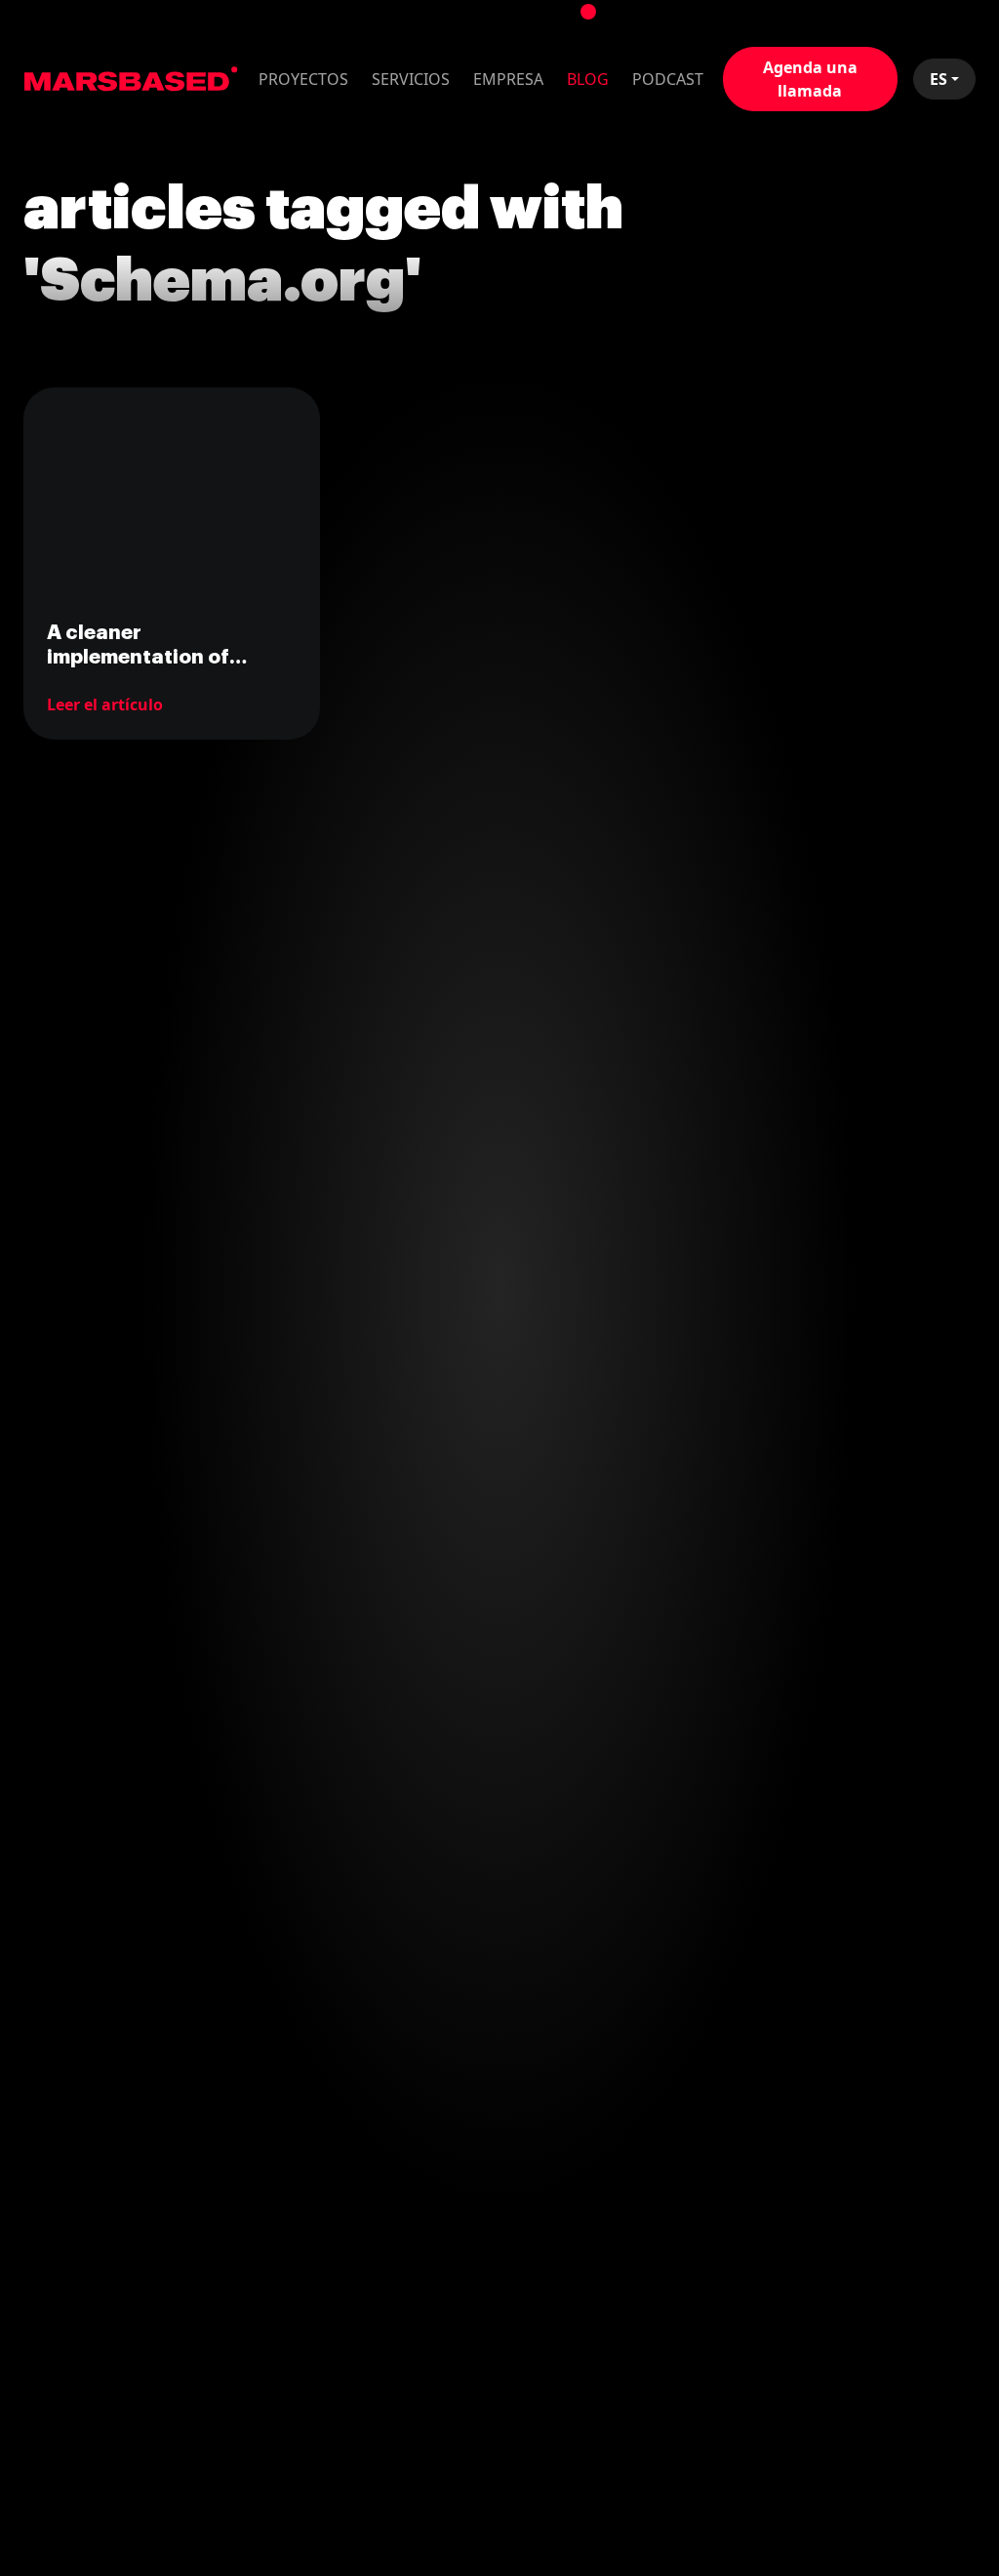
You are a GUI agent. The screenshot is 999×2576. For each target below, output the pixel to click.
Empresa (508, 79)
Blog (588, 79)
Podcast (668, 79)
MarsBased (131, 79)
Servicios (411, 79)
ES (939, 79)
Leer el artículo (105, 704)
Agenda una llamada (810, 79)
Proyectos (303, 79)
